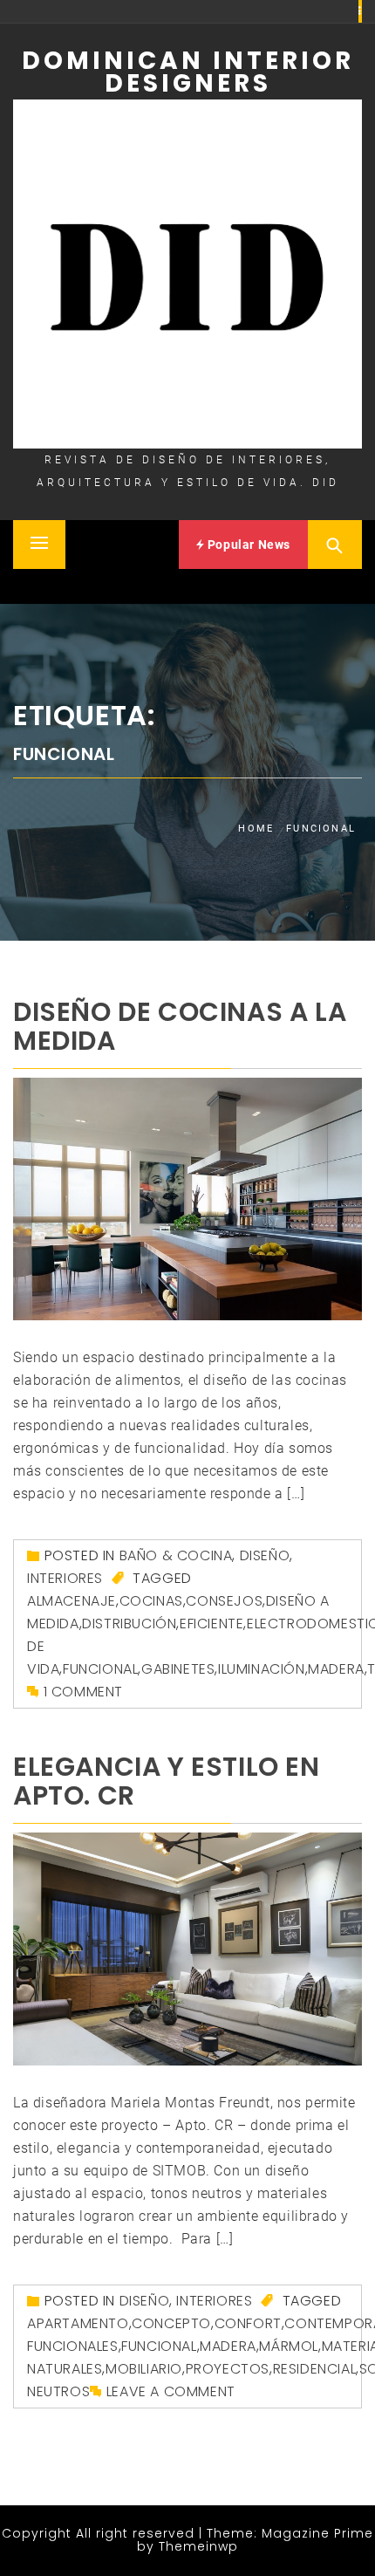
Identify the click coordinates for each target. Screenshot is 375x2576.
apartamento (78, 2323)
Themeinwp (198, 2546)
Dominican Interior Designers (188, 72)
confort (248, 2323)
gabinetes (178, 1669)
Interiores (65, 1578)
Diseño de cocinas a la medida (180, 1026)
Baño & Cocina (176, 1555)
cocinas (151, 1601)
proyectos (228, 2369)
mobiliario (144, 2369)
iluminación (262, 1669)
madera (336, 1669)
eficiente (211, 1624)
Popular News (247, 545)
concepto (171, 2323)
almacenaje (72, 1601)
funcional (100, 1669)
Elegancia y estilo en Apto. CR (167, 1781)
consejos (224, 1601)
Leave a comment (171, 2391)
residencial (315, 2369)
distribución (129, 1624)
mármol (289, 2346)
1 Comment (83, 1692)
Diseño (265, 1555)
